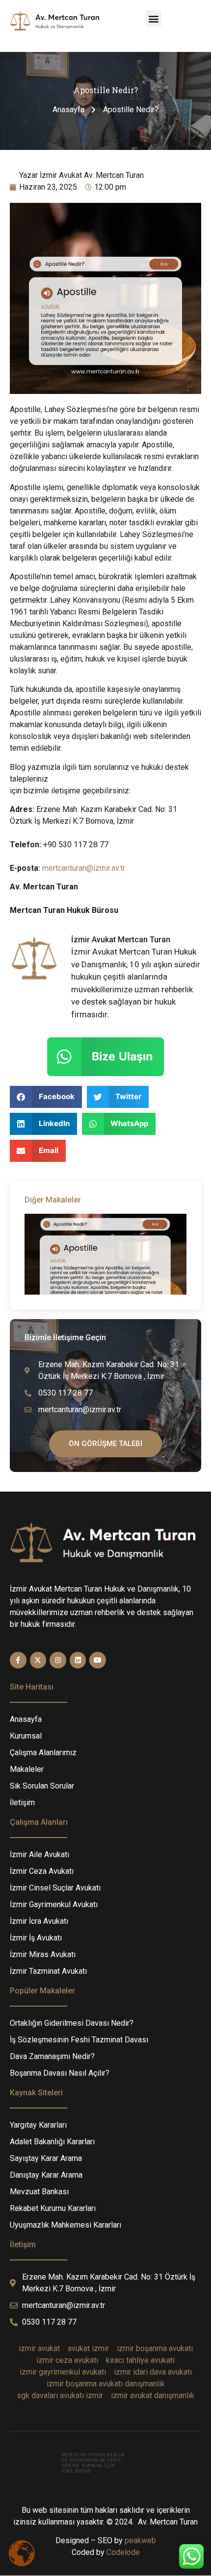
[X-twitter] (38, 1660)
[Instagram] (58, 1660)
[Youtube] (98, 1660)
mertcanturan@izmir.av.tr (84, 868)
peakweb (140, 2540)
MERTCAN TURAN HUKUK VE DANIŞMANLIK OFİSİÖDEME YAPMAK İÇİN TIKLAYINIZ (93, 2463)
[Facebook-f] (18, 1660)
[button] (153, 18)
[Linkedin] (78, 1660)
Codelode (123, 2552)
